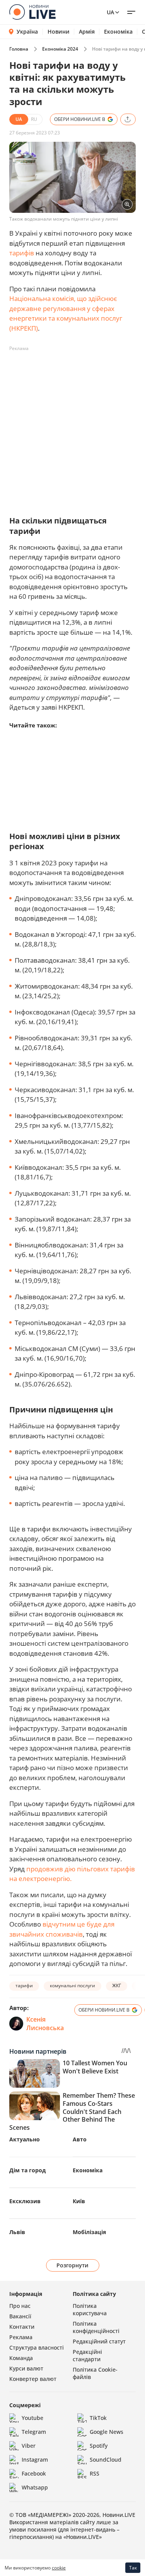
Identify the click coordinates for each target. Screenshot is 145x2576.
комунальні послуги (72, 1986)
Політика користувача (90, 2309)
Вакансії (20, 2316)
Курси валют (26, 2368)
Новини (59, 32)
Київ (79, 2201)
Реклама (21, 2337)
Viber (29, 2446)
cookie (59, 2568)
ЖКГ (117, 1986)
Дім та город (27, 2170)
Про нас (20, 2306)
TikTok (98, 2418)
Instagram (35, 2460)
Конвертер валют (33, 2379)
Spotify (99, 2446)
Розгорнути (72, 2265)
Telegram (34, 2432)
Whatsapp (35, 2487)
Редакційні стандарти (87, 2355)
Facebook (34, 2473)
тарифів (22, 253)
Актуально (25, 2139)
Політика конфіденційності (96, 2327)
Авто (80, 2139)
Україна (27, 31)
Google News (107, 2432)
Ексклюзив (25, 2201)
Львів (17, 2232)
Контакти (22, 2327)
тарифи (24, 1986)
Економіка (118, 32)
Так (133, 2568)
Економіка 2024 (60, 49)
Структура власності (37, 2347)
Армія (87, 32)
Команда (21, 2358)
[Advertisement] (72, 427)
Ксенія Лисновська (45, 2024)
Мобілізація (89, 2232)
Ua (110, 12)
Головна (19, 49)
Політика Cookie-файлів (95, 2373)
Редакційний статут (99, 2341)
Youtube (32, 2418)
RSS (95, 2473)
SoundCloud (106, 2460)
